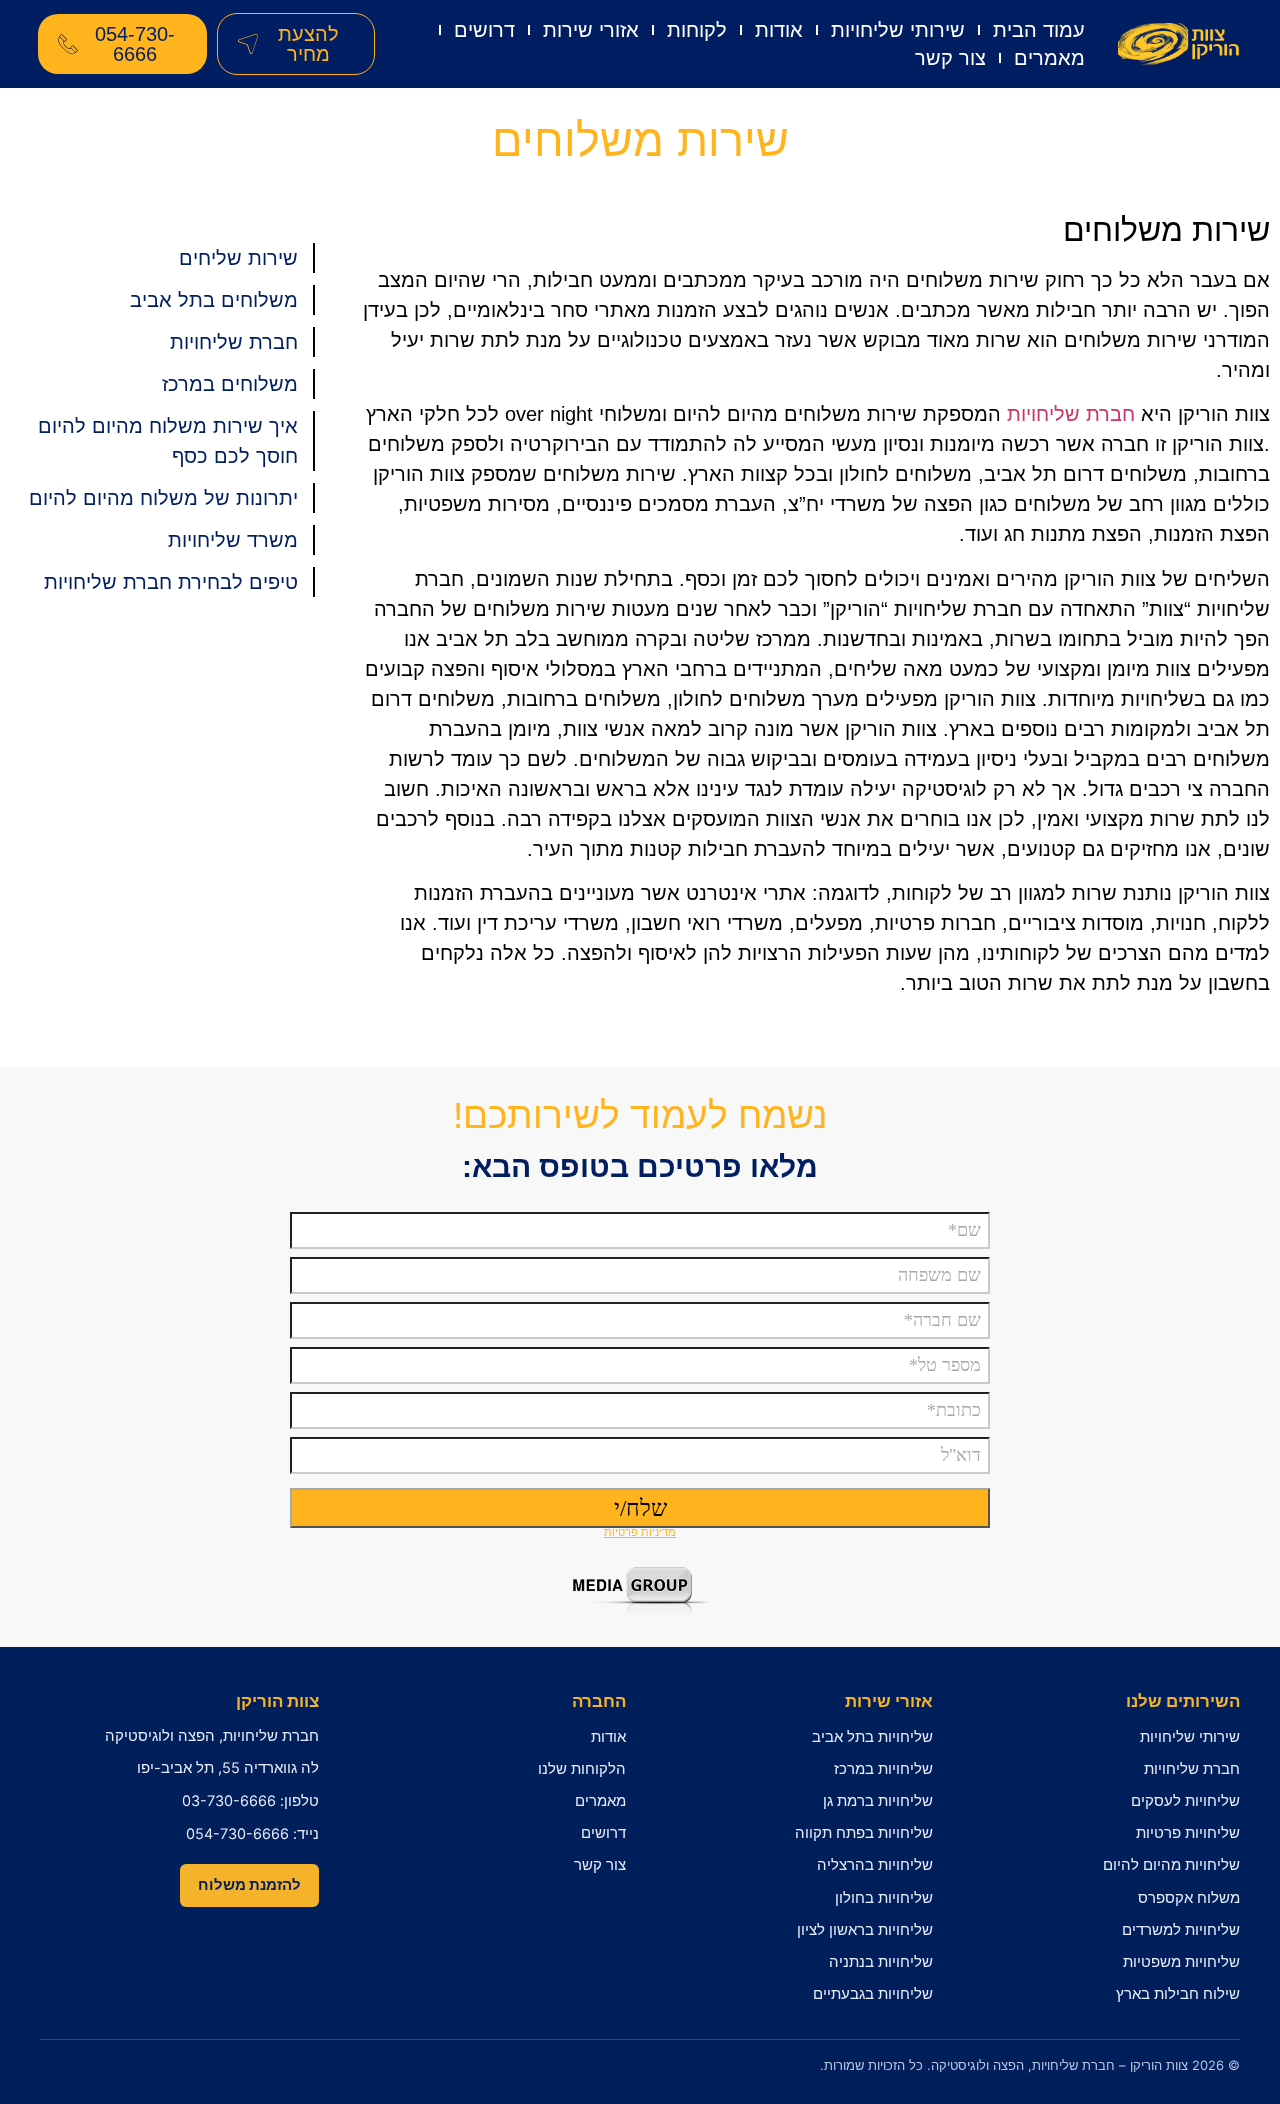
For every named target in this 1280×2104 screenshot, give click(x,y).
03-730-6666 (229, 1801)
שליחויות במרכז (883, 1769)
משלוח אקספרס (1189, 1898)
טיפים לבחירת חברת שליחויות (171, 582)
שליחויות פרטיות (1188, 1833)
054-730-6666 (237, 1834)
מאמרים (1049, 58)
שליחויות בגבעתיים (873, 1994)
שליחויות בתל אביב (872, 1737)
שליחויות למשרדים (1181, 1930)
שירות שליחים (238, 258)
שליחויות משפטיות (1181, 1962)
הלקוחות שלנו (582, 1769)
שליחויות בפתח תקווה (864, 1833)
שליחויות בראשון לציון (865, 1930)
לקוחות (697, 30)
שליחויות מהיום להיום (1171, 1865)
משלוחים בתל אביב (214, 300)
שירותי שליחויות (898, 30)
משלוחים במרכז (230, 384)
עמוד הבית (1039, 30)
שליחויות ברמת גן (878, 1801)
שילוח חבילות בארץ (1178, 1994)
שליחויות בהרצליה (875, 1865)
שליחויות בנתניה (881, 1962)
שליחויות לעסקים (1185, 1801)
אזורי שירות (591, 30)
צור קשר (950, 58)
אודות (779, 30)
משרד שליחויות (233, 540)
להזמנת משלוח (249, 1885)
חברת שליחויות (1071, 414)
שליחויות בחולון (884, 1898)
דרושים (484, 30)
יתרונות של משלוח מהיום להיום (163, 498)
